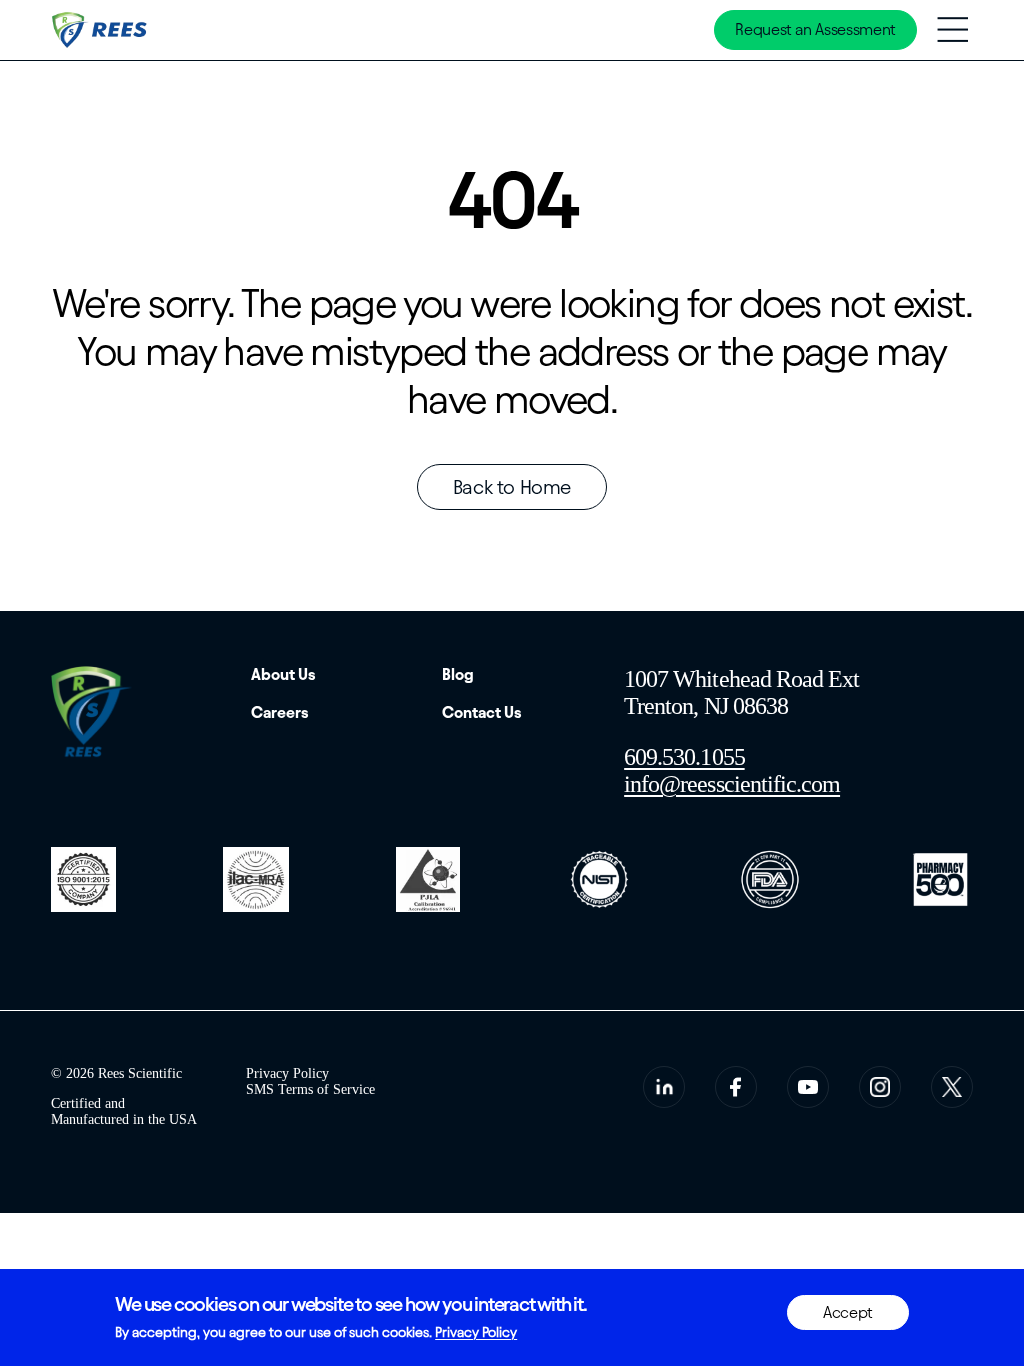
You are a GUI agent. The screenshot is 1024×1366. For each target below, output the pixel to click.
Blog (458, 674)
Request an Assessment (815, 29)
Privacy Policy (287, 1073)
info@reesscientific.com (732, 784)
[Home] (101, 30)
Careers (280, 712)
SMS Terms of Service (310, 1089)
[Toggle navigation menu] (952, 29)
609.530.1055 (684, 757)
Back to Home (512, 487)
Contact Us (482, 712)
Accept (848, 1312)
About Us (283, 674)
